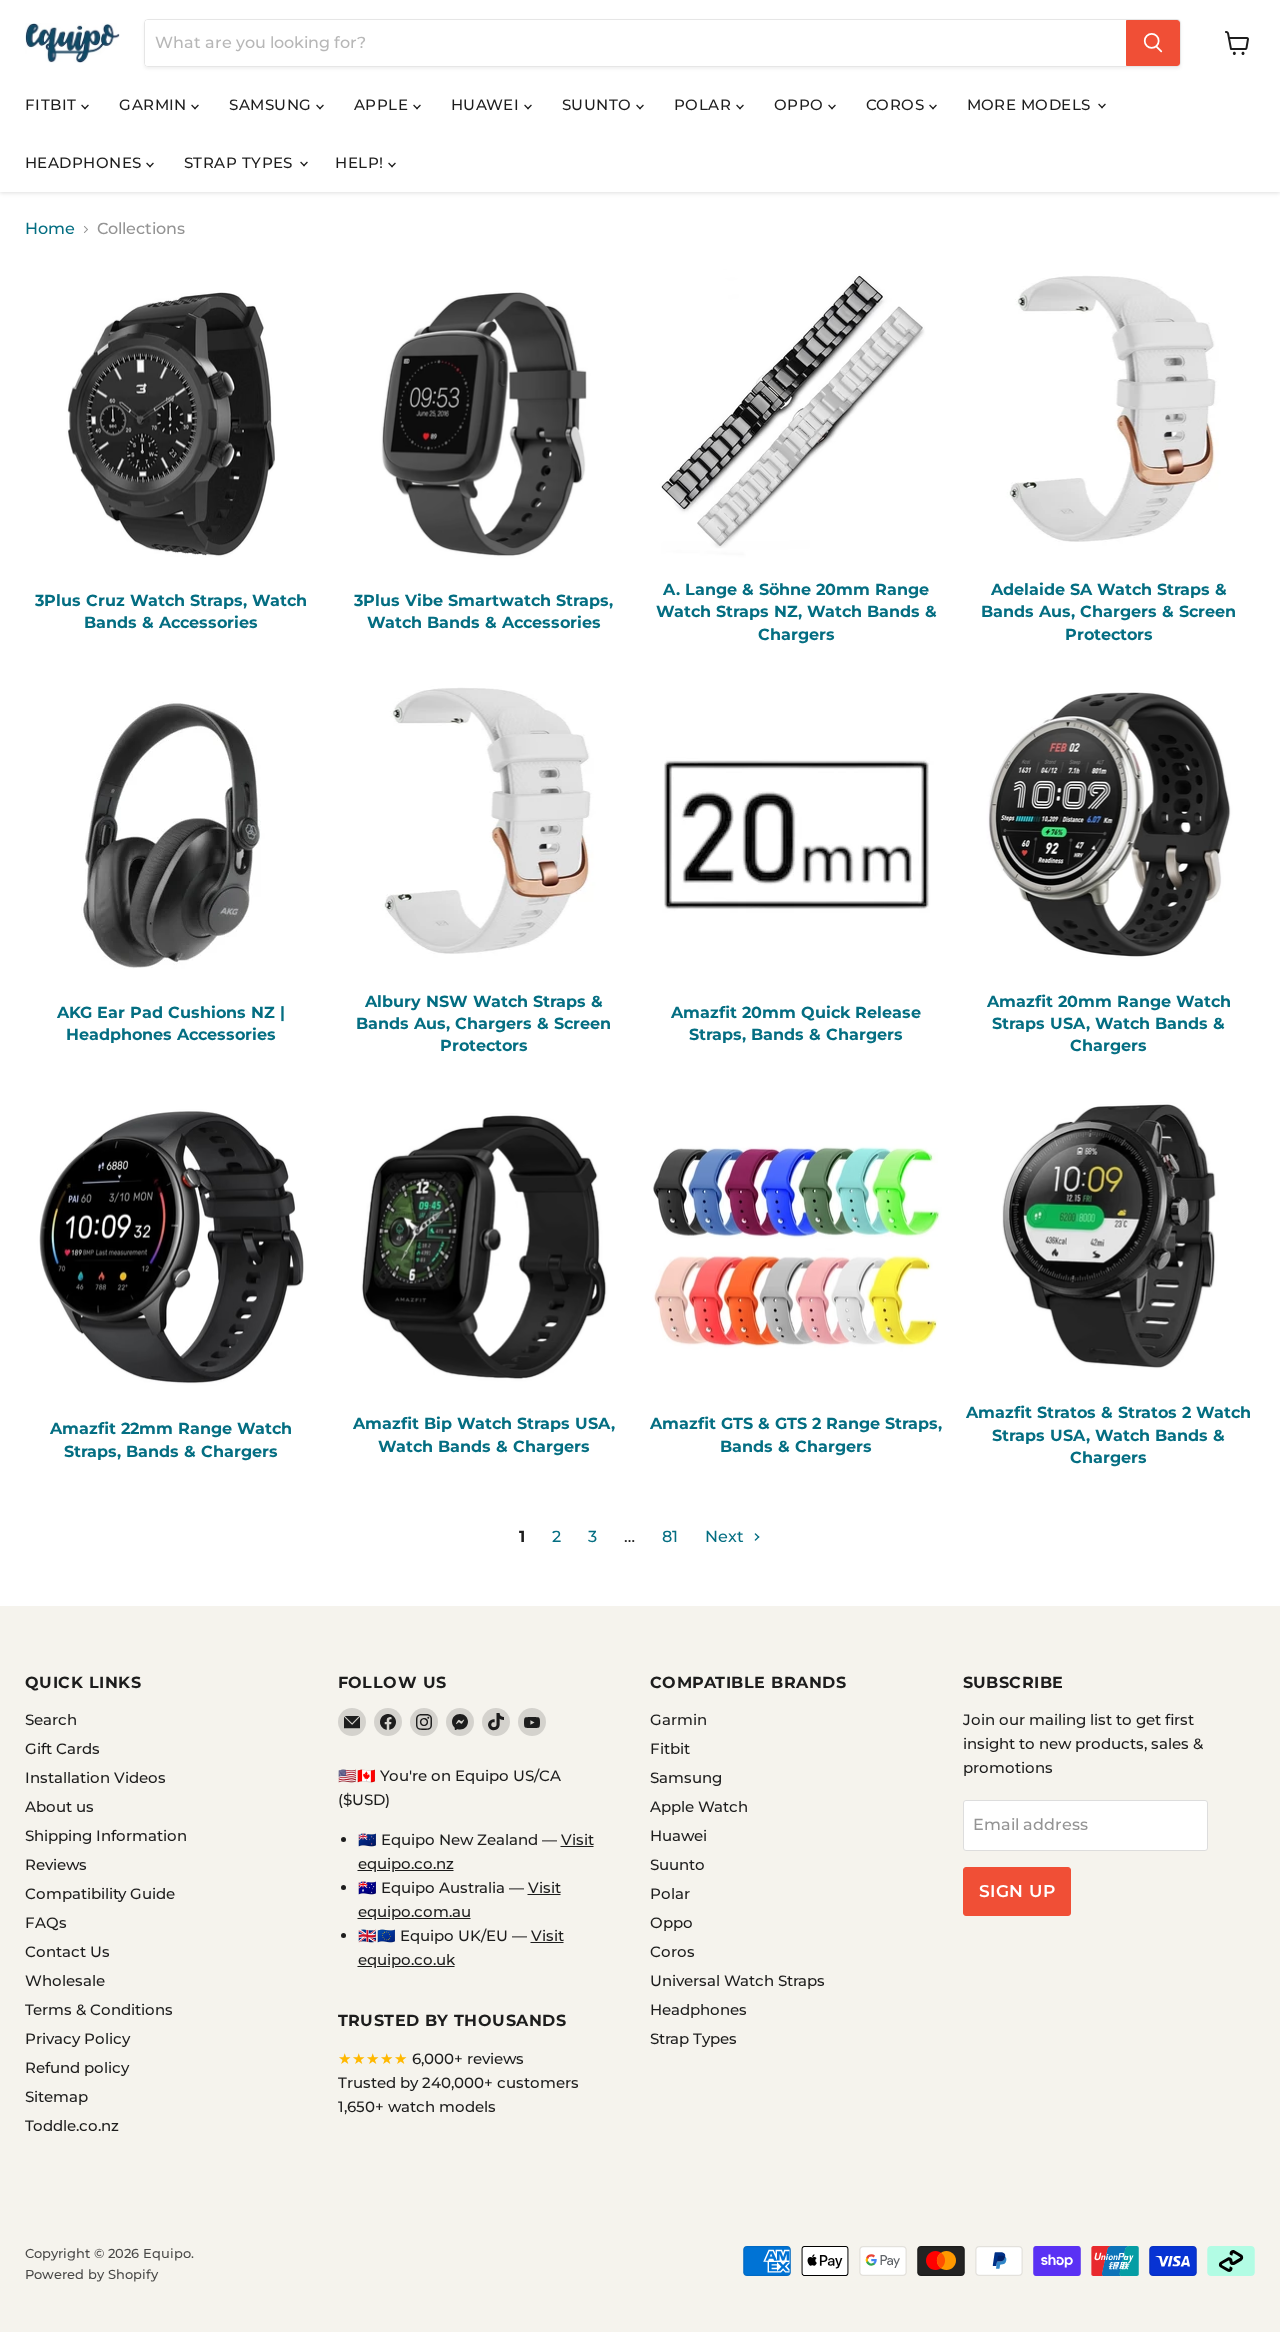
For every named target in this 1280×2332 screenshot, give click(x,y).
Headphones (85, 162)
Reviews (56, 1864)
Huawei (487, 104)
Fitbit (53, 104)
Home (50, 229)
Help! (361, 162)
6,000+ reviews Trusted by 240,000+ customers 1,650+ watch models (458, 2082)
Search (51, 1719)
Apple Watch (699, 1806)
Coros (897, 104)
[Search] (1153, 43)
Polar (705, 104)
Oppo (801, 104)
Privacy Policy (77, 2038)
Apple (383, 104)
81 (670, 1536)
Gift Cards (62, 1748)
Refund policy (77, 2067)
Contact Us (67, 1951)
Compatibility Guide (100, 1893)
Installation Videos (95, 1777)
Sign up (1017, 1891)
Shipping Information (106, 1835)
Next (726, 1536)
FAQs (46, 1922)
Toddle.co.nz (72, 2125)
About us (59, 1806)
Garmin (155, 104)
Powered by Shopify (91, 2274)
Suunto (599, 104)
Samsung (272, 104)
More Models (1031, 104)
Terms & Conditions (99, 2009)
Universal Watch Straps (737, 1980)
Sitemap (56, 2096)
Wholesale (65, 1980)
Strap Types (240, 162)
